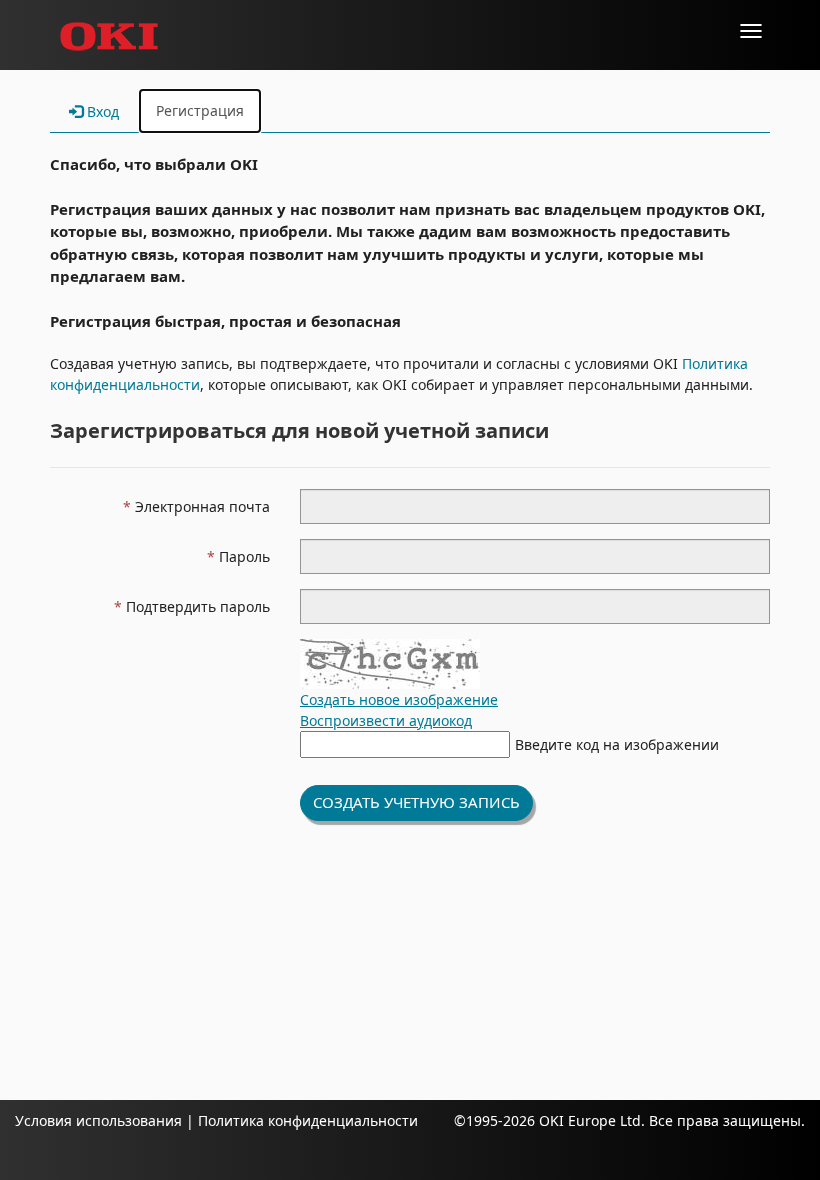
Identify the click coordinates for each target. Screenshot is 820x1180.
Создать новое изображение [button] (399, 699)
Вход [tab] (101, 111)
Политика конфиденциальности (306, 1120)
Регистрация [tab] (200, 110)
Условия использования (98, 1120)
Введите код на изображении (617, 744)
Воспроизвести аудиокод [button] (386, 720)
